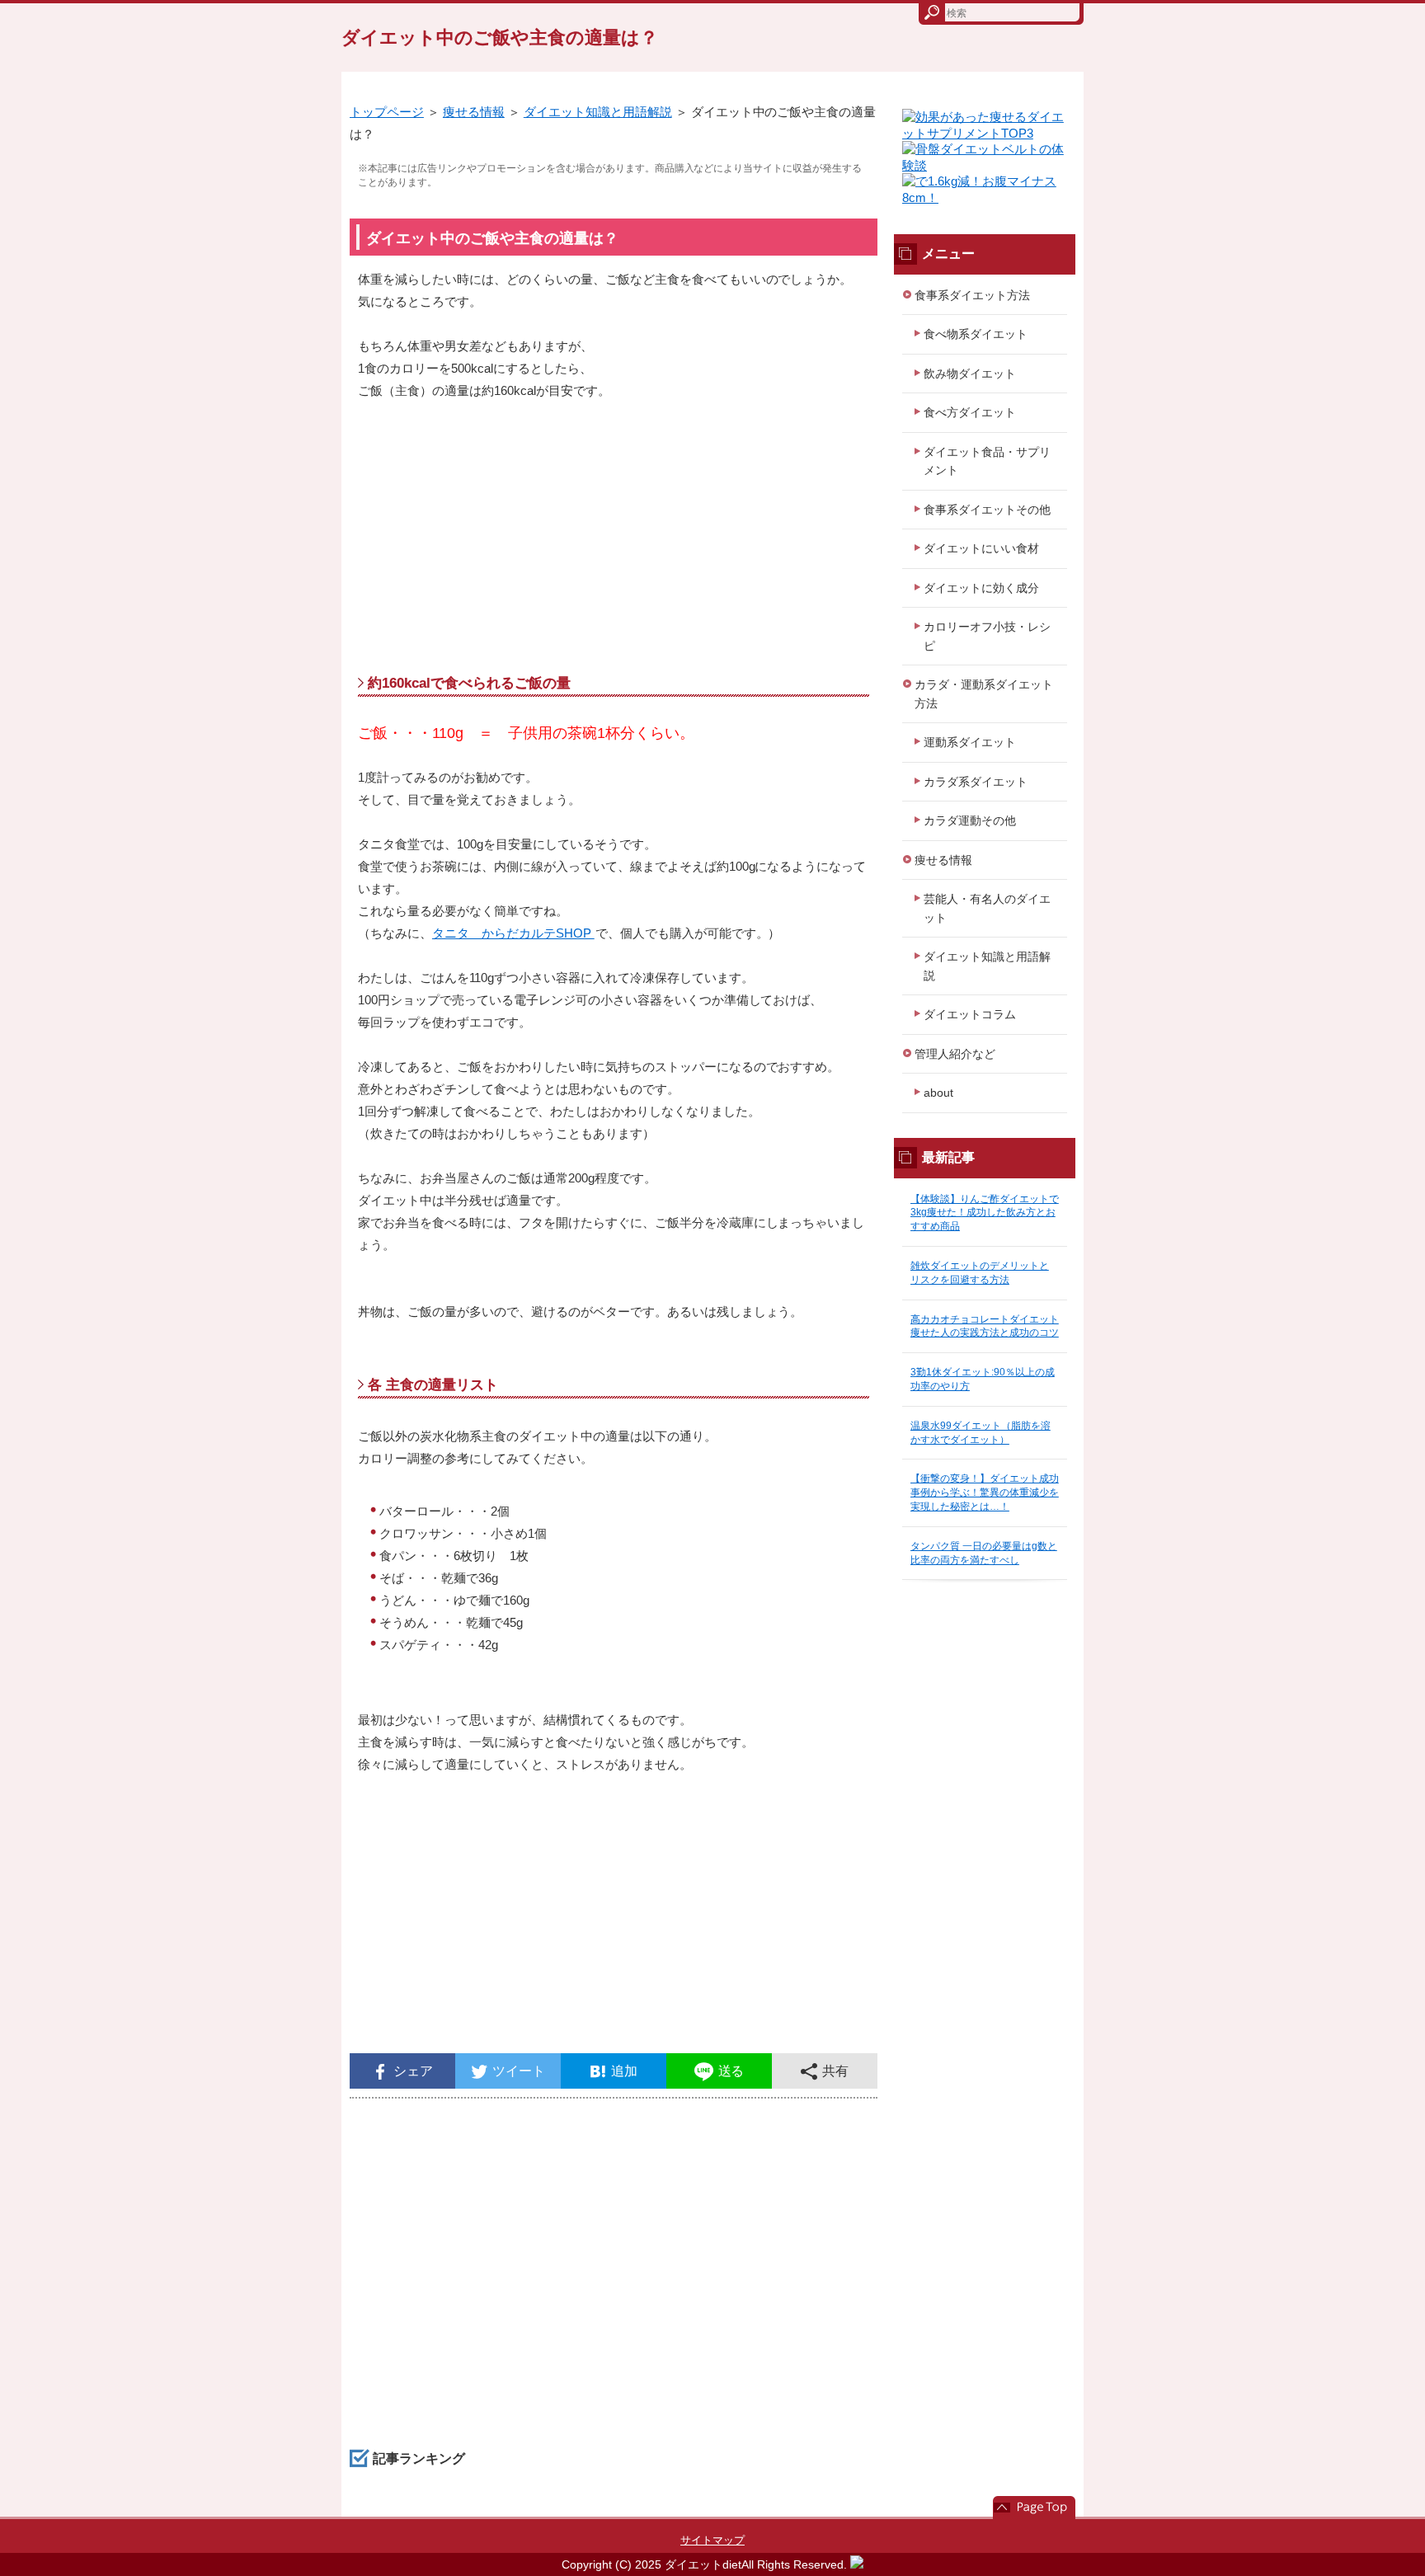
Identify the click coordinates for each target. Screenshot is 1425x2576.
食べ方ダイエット (970, 412)
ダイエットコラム (970, 1014)
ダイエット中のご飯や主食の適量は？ (500, 38)
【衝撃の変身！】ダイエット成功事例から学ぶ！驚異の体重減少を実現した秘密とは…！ (985, 1492)
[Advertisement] (614, 542)
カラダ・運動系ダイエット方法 (984, 694)
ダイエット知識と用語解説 (598, 112)
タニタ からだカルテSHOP (513, 933)
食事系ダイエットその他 (987, 510)
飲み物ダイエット (970, 374)
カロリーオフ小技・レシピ (987, 636)
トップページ (387, 112)
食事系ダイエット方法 (972, 295)
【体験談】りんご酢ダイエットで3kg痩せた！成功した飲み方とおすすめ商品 (985, 1213)
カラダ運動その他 (970, 820)
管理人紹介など (955, 1054)
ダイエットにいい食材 (981, 548)
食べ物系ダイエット (976, 334)
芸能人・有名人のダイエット (987, 908)
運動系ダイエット (970, 742)
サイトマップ (712, 2540)
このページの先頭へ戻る (1034, 2508)
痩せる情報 (474, 112)
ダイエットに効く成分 (981, 588)
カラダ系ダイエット (976, 782)
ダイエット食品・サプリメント (987, 461)
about (938, 1093)
